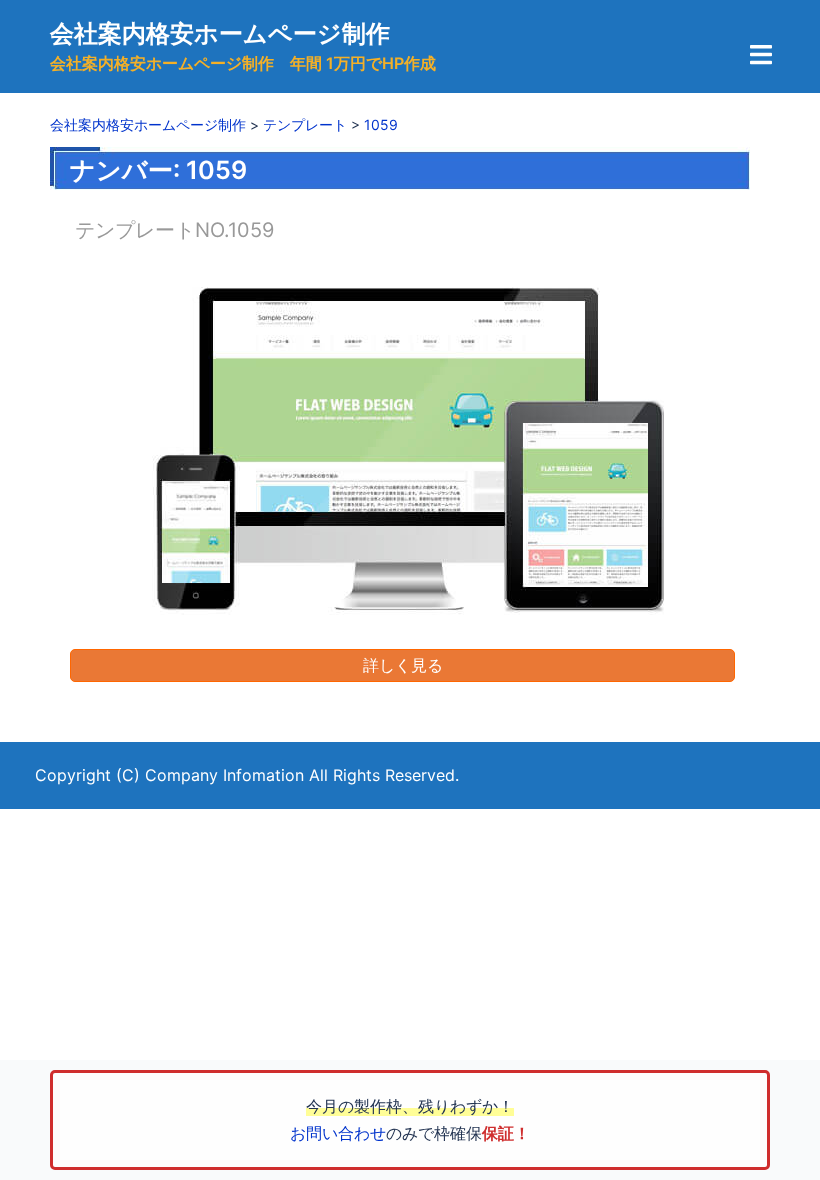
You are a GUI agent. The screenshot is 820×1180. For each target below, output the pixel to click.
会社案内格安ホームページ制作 (220, 33)
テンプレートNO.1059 (174, 230)
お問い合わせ (338, 1133)
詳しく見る (403, 665)
